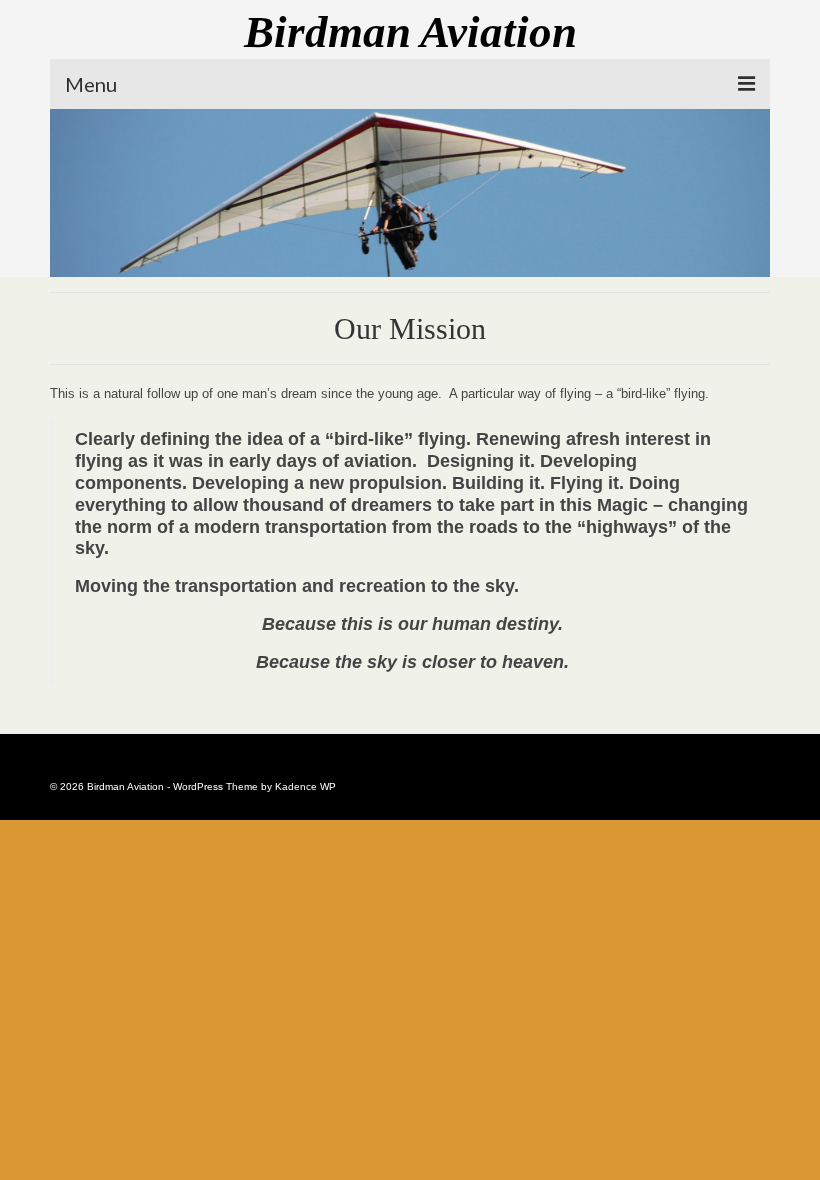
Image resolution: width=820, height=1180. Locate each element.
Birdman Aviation (410, 32)
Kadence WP (305, 786)
